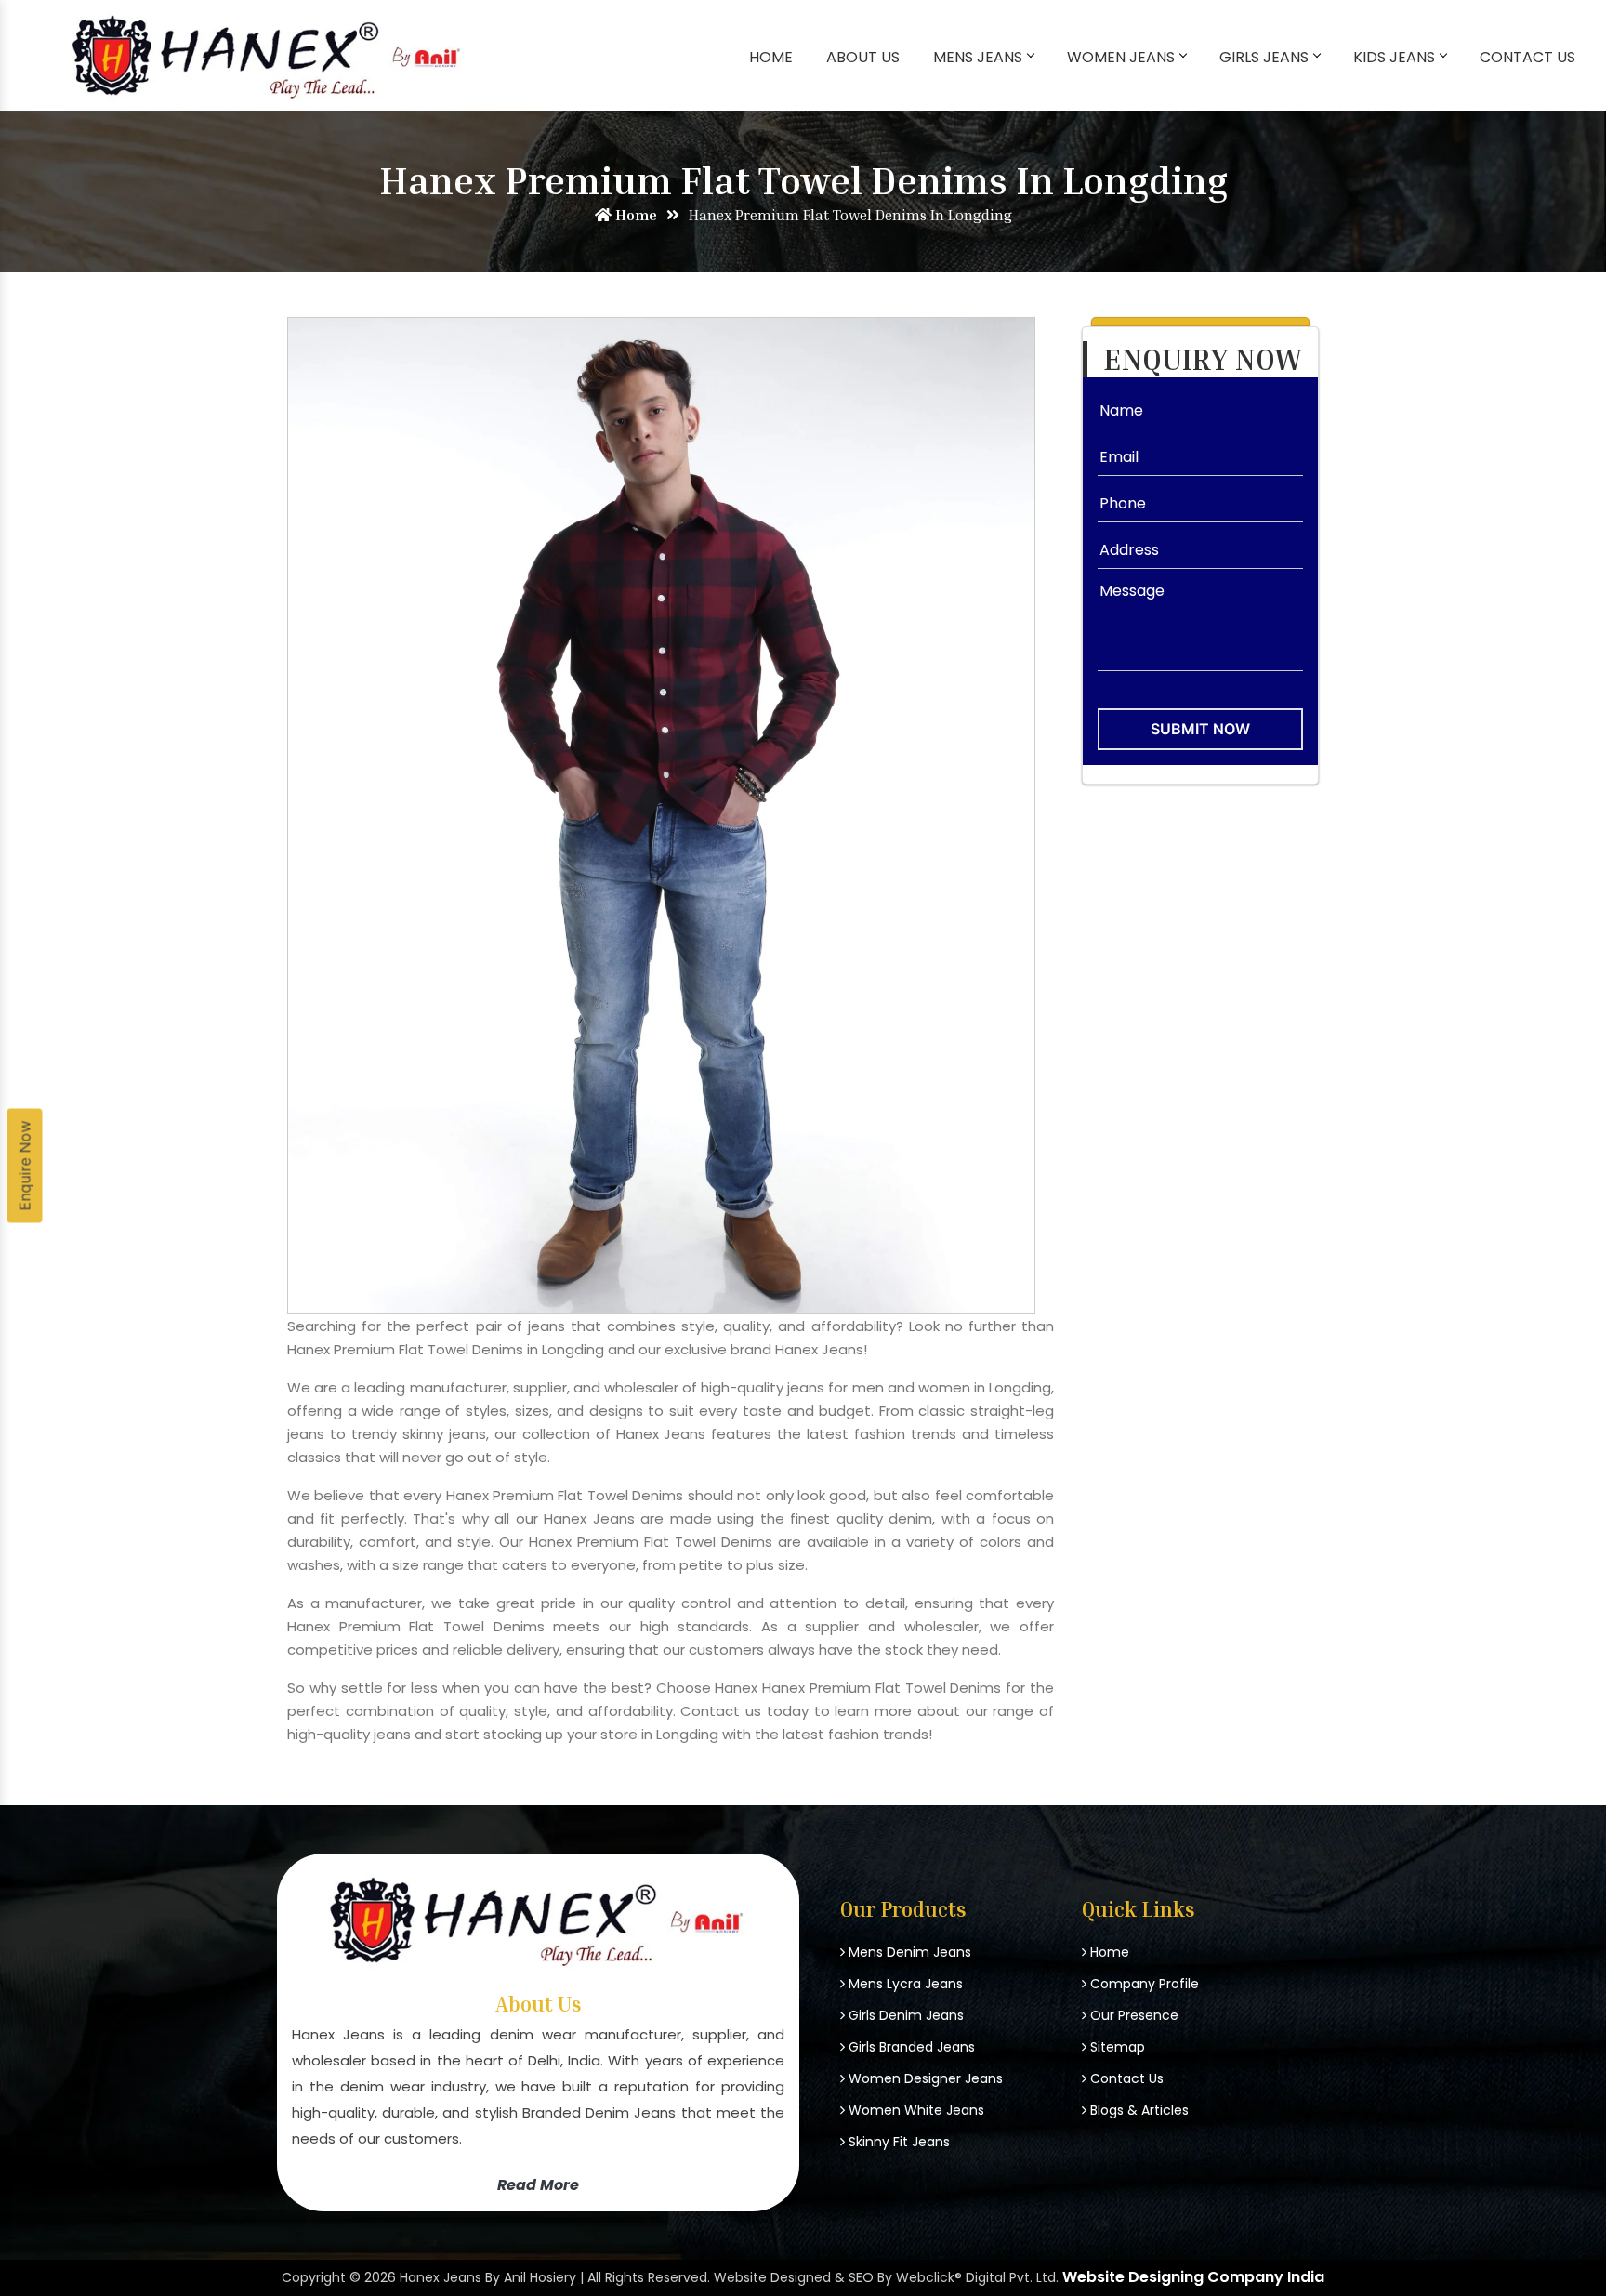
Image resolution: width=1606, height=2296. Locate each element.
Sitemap (1116, 2047)
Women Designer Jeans (924, 2078)
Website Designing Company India (1193, 2277)
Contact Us (1527, 57)
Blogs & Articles (1138, 2110)
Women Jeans (1121, 57)
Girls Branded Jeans (910, 2047)
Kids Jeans (1394, 57)
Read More (538, 2184)
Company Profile (1143, 1984)
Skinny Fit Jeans (897, 2142)
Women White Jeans (915, 2110)
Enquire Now (25, 1166)
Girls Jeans (1264, 57)
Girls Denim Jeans (904, 2015)
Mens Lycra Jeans (904, 1984)
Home (771, 57)
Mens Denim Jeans (908, 1952)
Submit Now (1200, 729)
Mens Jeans (978, 57)
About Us (863, 57)
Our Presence (1132, 2015)
